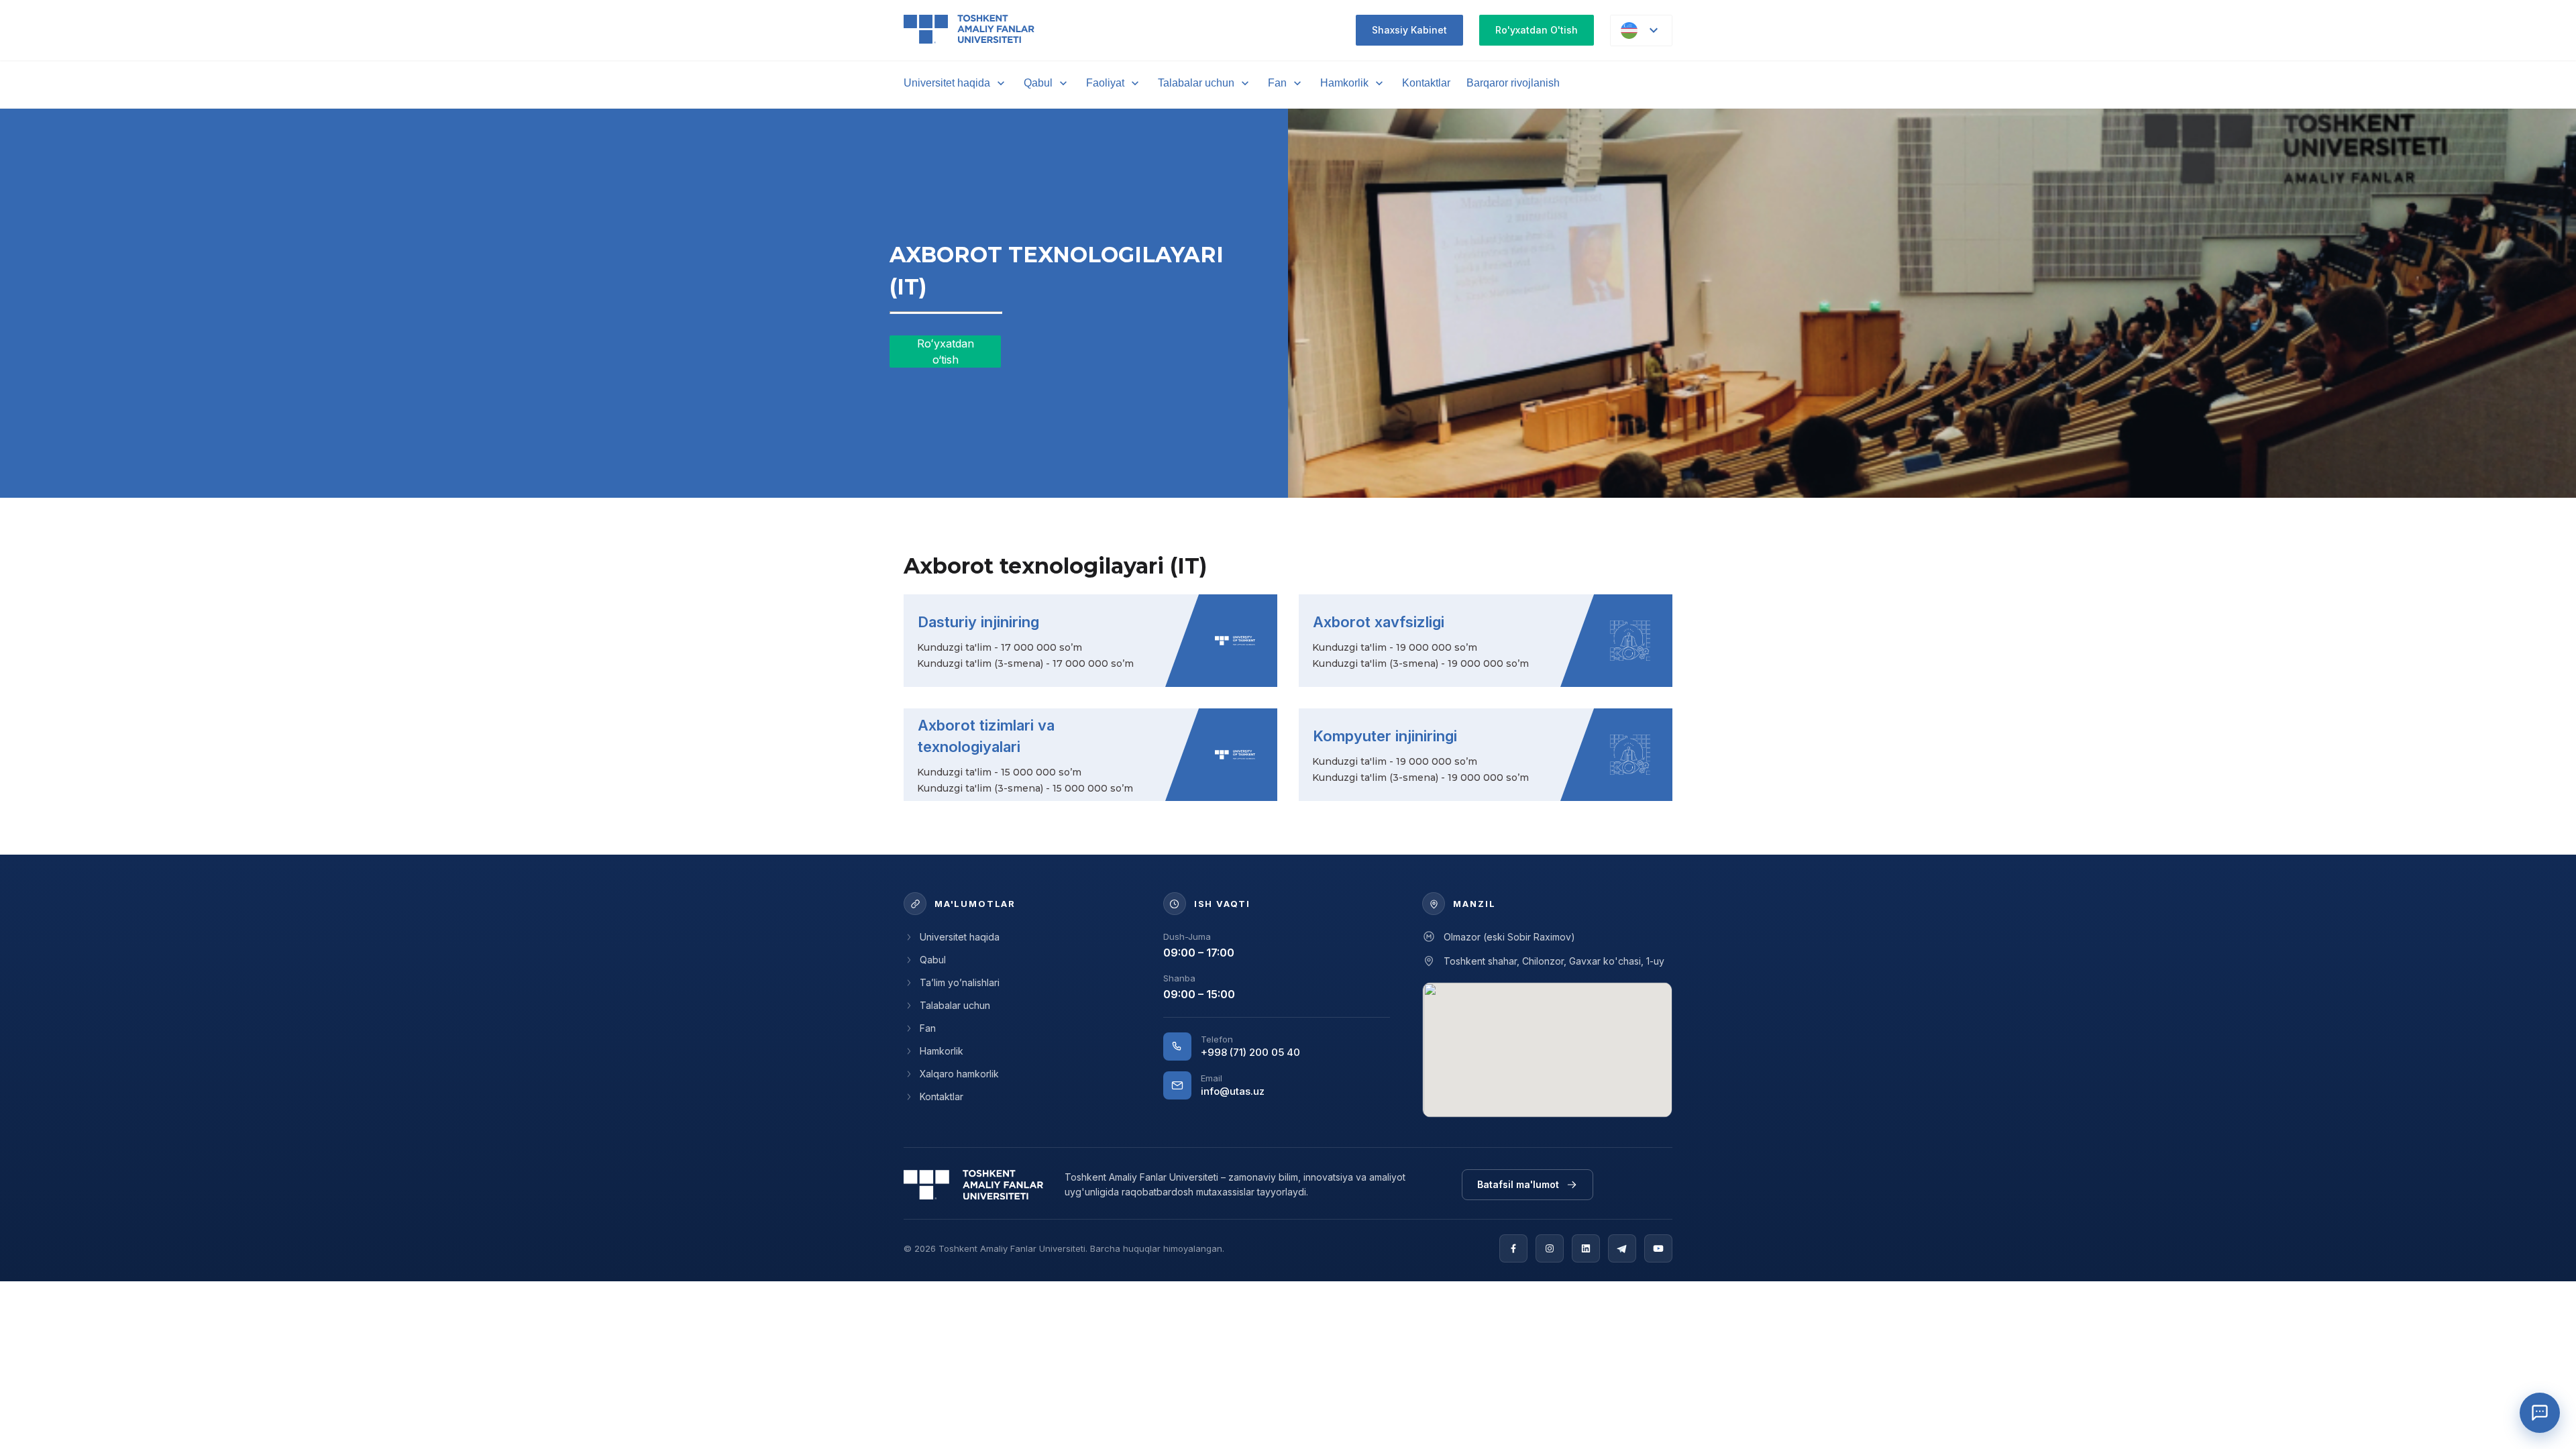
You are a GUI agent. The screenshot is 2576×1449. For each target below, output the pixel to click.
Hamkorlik (1344, 83)
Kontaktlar (1426, 83)
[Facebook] (1513, 1248)
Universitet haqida (947, 83)
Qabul (1038, 83)
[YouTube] (1658, 1248)
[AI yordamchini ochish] (2540, 1413)
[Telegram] (1622, 1248)
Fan (1277, 83)
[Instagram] (1550, 1248)
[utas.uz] (973, 1185)
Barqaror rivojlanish (1513, 83)
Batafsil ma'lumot (1518, 1184)
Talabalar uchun (1196, 83)
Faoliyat (1105, 83)
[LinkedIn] (1586, 1248)
